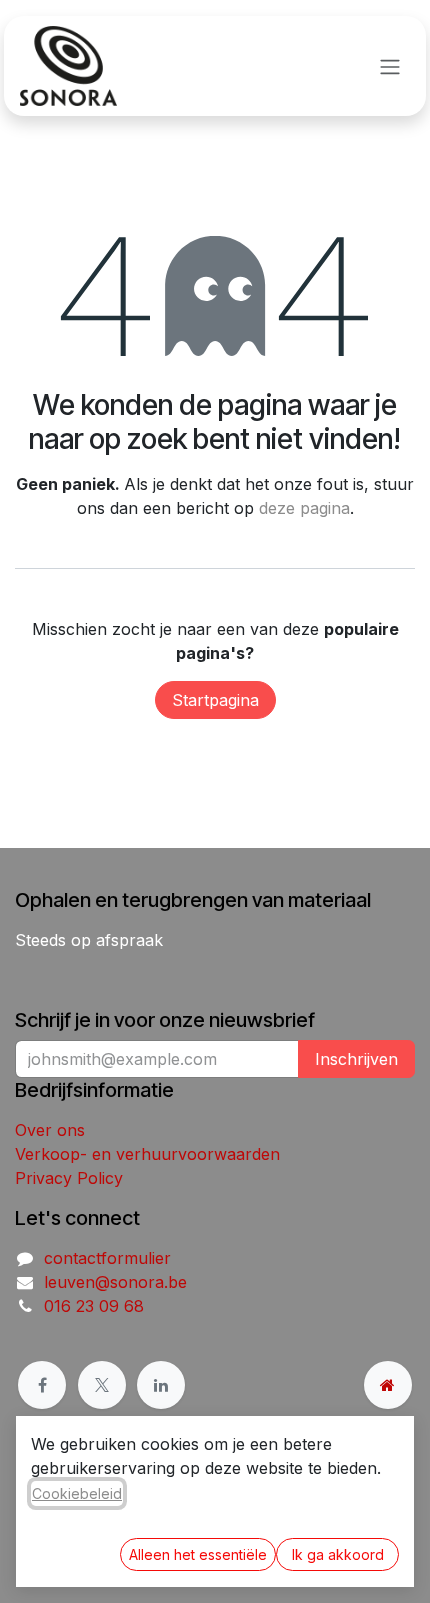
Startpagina (215, 700)
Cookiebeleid (77, 1493)
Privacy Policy (69, 1178)
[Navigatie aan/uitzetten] (390, 66)
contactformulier (107, 1258)
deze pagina (304, 508)
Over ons (50, 1130)
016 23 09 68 (94, 1306)
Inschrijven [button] (356, 1059)
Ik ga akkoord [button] (338, 1554)
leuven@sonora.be (115, 1282)
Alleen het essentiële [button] (198, 1554)
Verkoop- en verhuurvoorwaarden (147, 1154)
